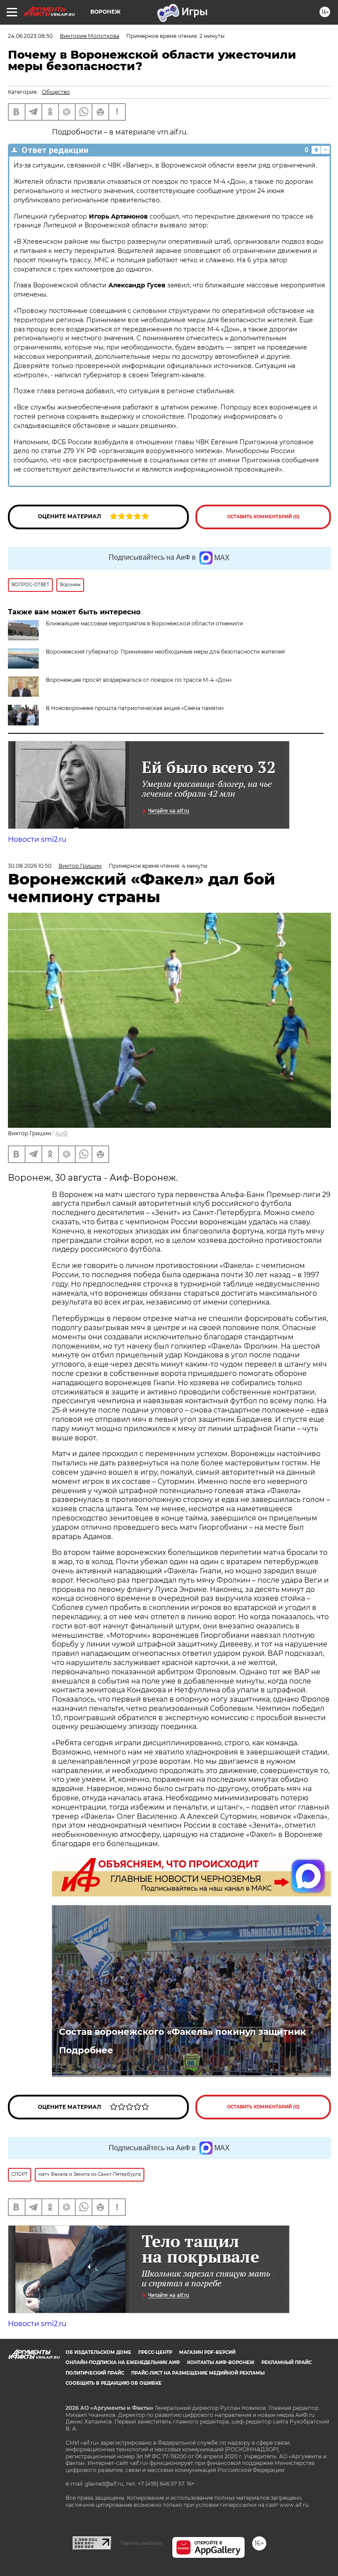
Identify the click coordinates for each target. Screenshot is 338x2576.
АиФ (62, 1133)
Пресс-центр (155, 2352)
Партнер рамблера (141, 2543)
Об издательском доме (98, 2352)
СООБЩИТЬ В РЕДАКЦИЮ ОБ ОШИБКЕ (114, 2383)
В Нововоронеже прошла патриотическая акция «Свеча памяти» (135, 708)
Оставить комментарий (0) (263, 517)
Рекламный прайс (287, 2362)
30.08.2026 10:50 (30, 866)
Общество (56, 92)
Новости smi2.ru (37, 839)
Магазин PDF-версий (207, 2352)
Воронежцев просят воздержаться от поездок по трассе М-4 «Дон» (139, 680)
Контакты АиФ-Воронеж (221, 2362)
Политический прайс (95, 2373)
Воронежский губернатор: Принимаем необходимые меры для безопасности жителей (165, 652)
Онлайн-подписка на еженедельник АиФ (123, 2362)
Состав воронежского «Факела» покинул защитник (182, 2032)
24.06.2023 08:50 (30, 36)
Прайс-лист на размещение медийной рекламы (198, 2373)
